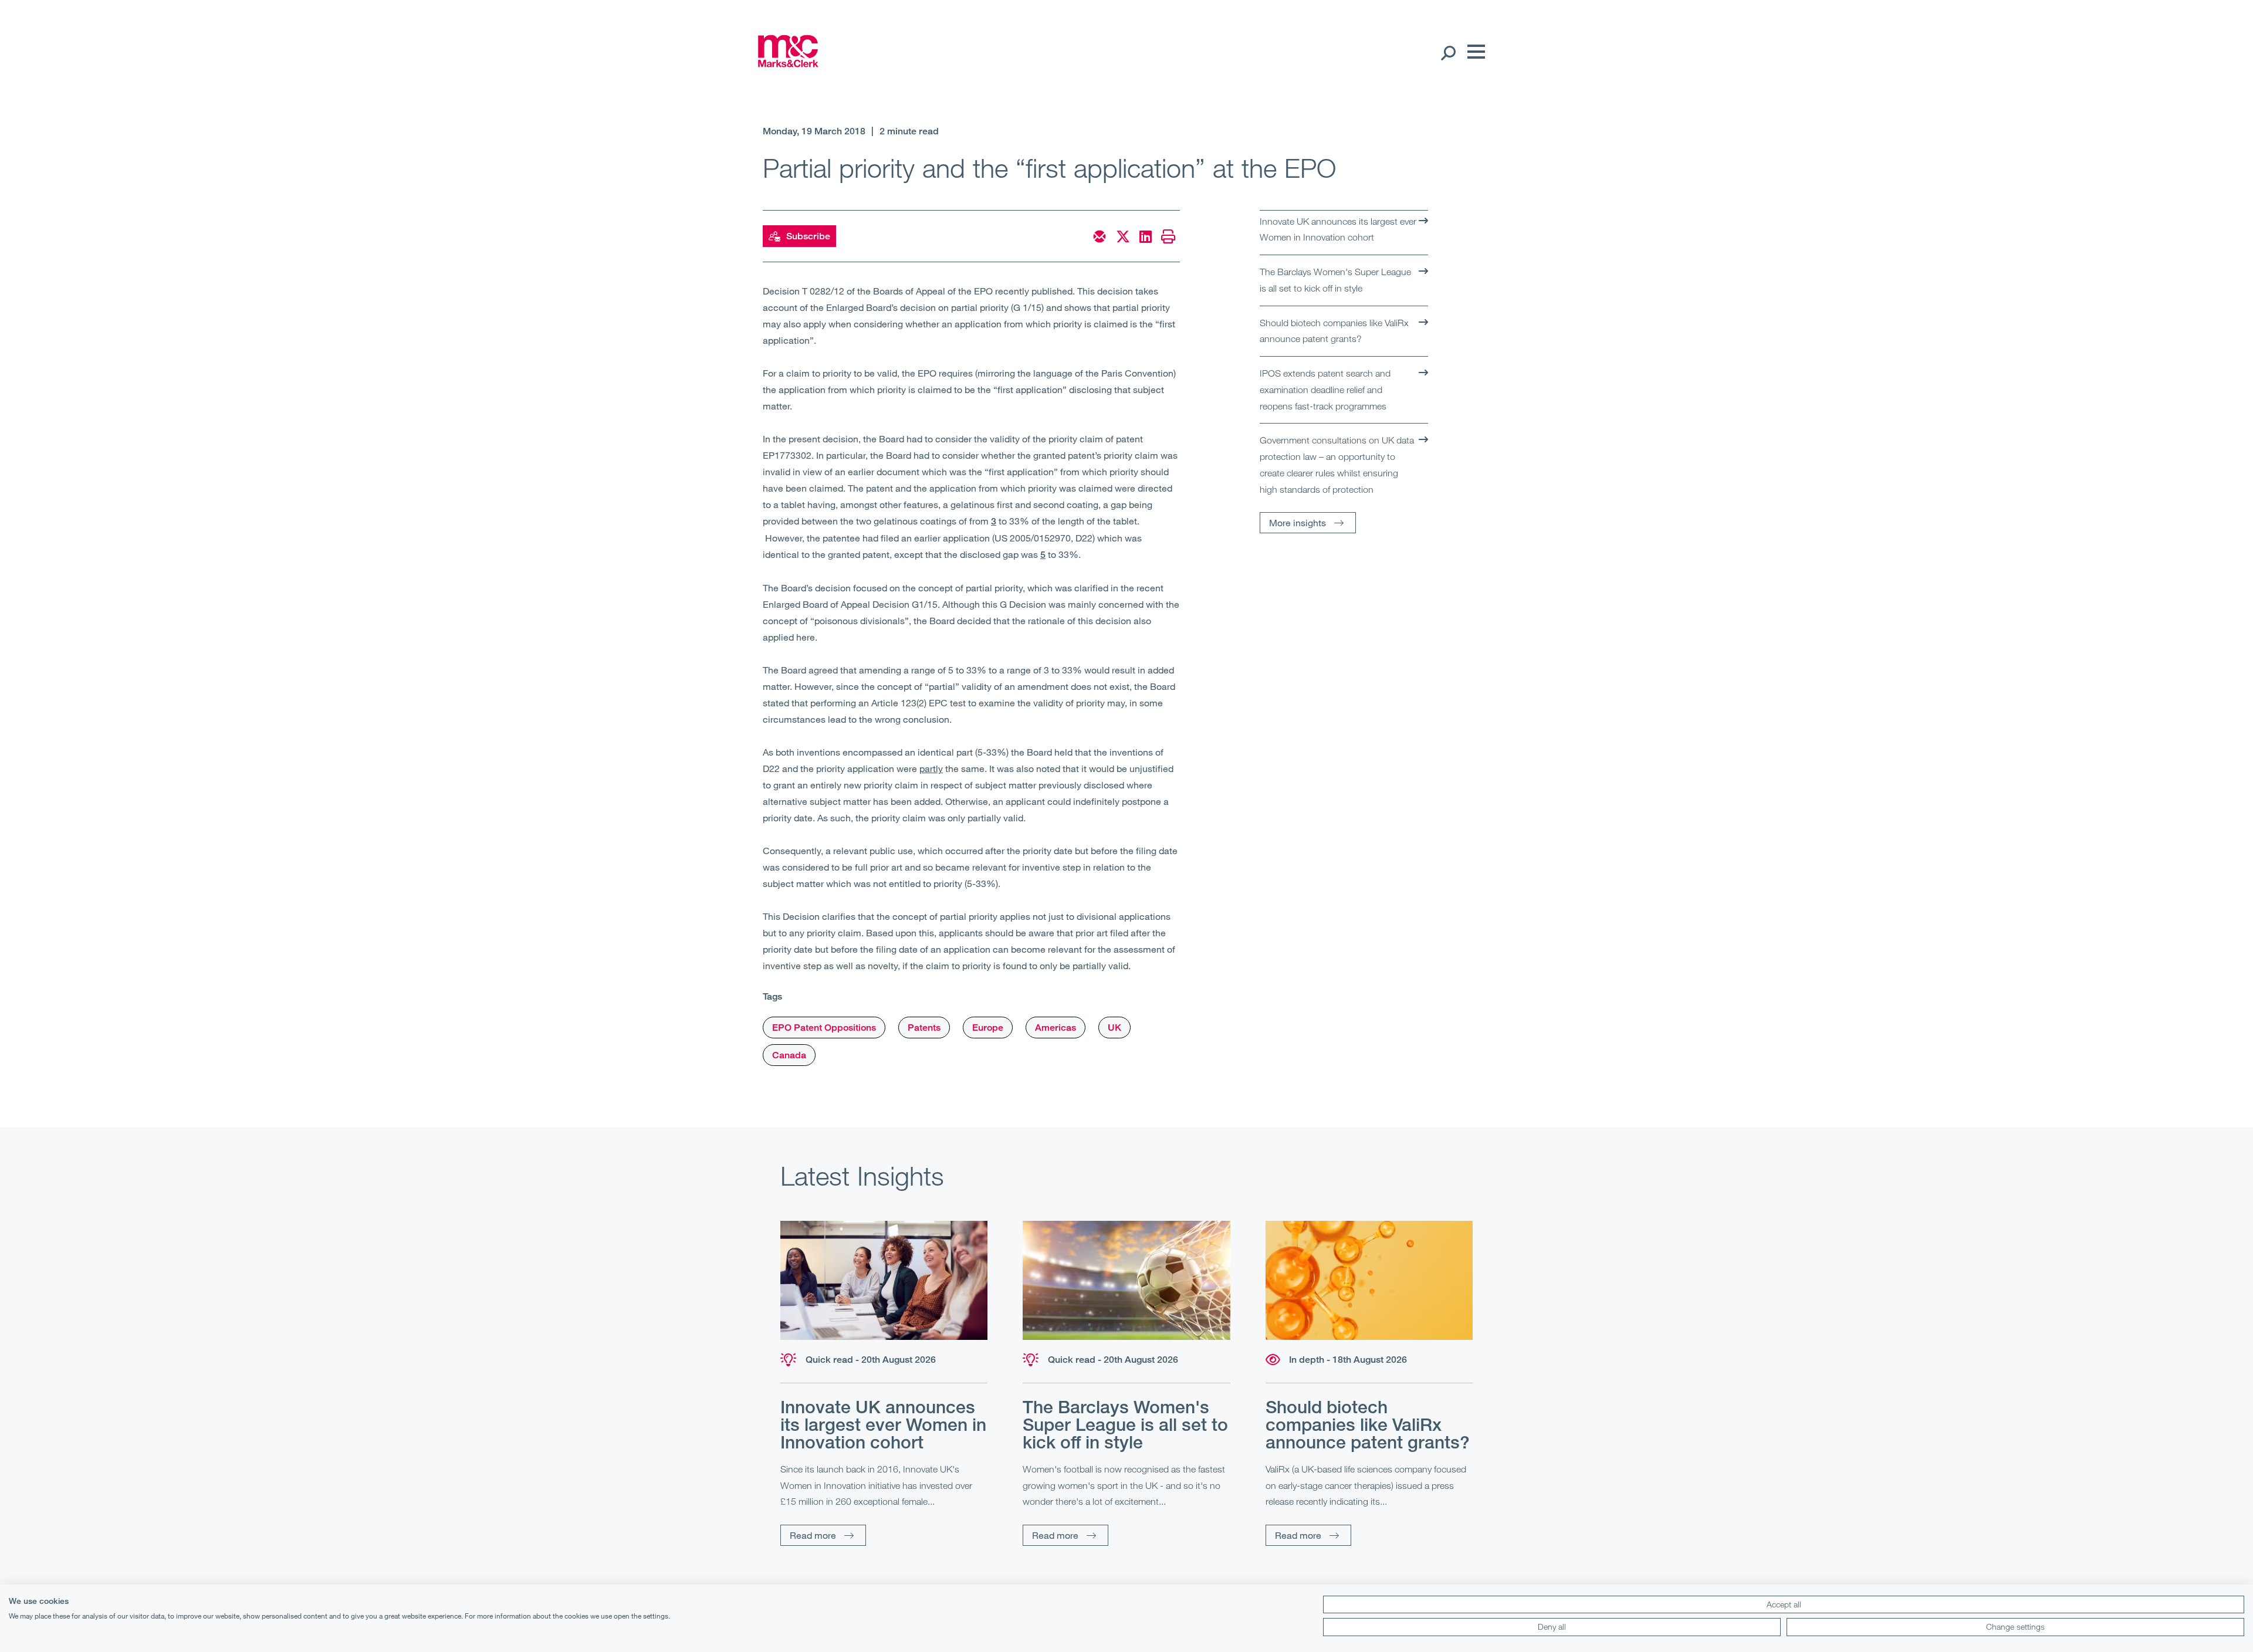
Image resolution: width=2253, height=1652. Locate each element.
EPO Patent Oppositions (824, 1028)
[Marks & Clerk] (788, 63)
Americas (1056, 1028)
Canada (789, 1055)
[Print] (1168, 236)
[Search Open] (1448, 52)
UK (1114, 1028)
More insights (1298, 522)
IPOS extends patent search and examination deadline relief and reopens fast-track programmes (1325, 389)
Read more (813, 1535)
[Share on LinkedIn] (1146, 236)
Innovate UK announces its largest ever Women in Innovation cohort (1338, 229)
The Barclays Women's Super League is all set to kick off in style (1335, 280)
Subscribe (808, 236)
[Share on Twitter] (1123, 236)
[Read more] (884, 1280)
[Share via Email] (1100, 236)
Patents (924, 1028)
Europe (988, 1028)
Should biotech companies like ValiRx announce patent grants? (1334, 331)
